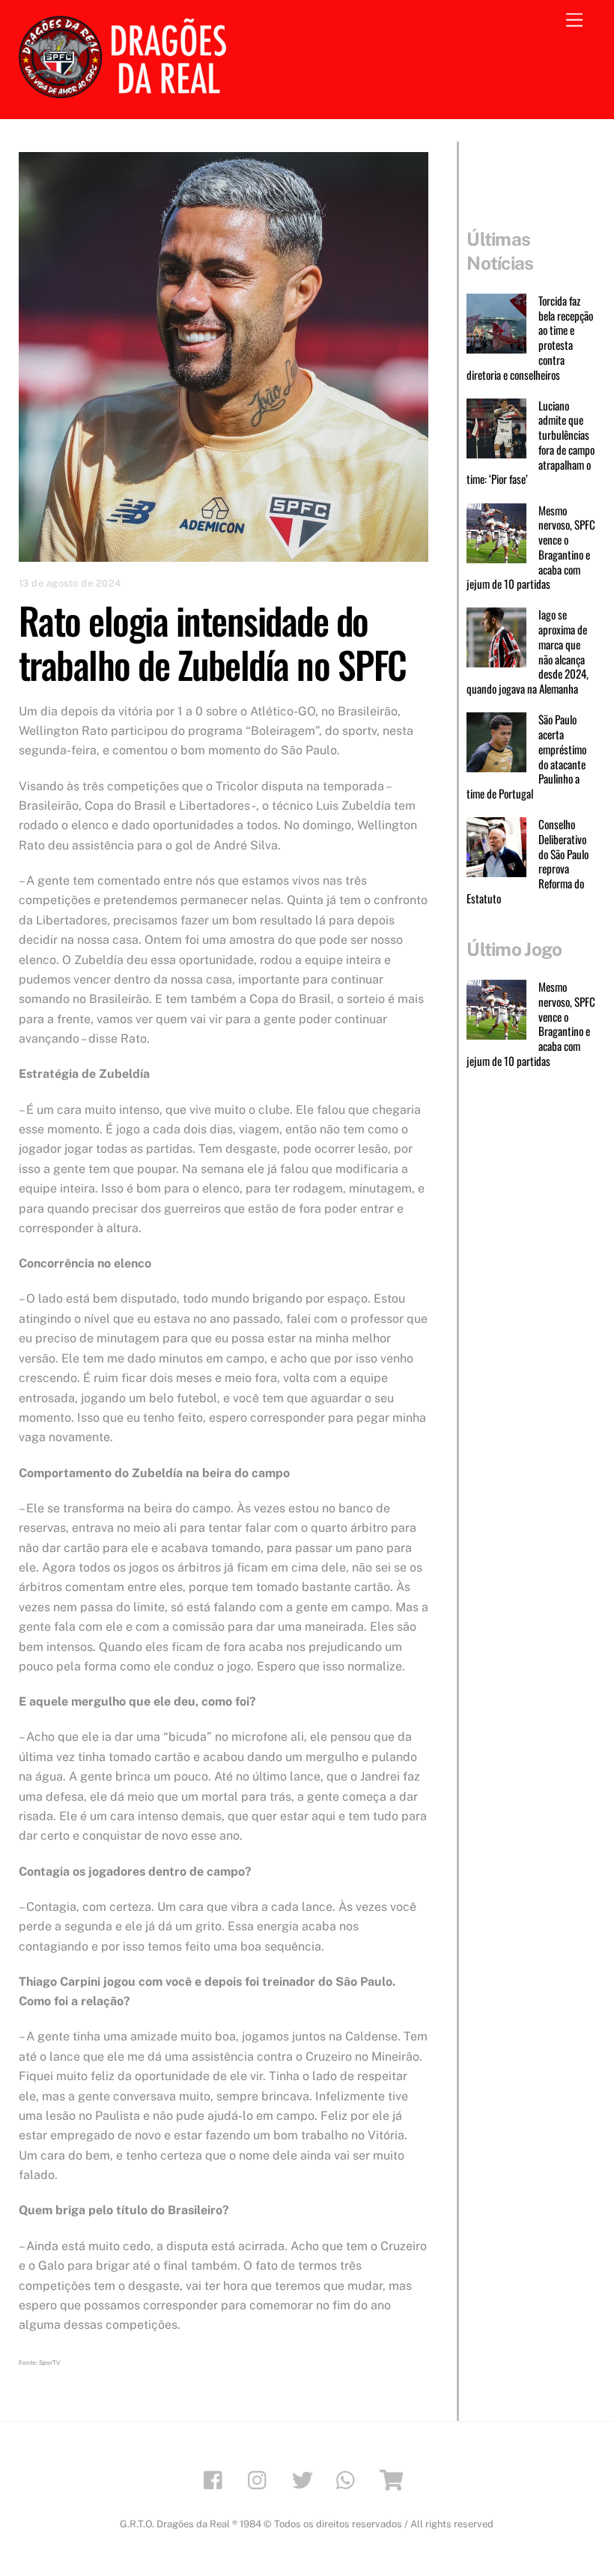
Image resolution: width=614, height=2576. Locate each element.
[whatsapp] (349, 2479)
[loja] (393, 2479)
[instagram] (261, 2479)
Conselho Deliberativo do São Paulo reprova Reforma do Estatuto (527, 862)
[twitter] (305, 2479)
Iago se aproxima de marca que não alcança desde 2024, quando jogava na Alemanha (527, 652)
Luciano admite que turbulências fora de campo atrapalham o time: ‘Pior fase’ (530, 443)
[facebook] (217, 2479)
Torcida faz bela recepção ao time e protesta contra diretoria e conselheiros (529, 338)
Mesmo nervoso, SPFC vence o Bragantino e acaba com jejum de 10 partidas (531, 548)
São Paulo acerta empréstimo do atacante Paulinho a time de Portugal (526, 757)
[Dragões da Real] (127, 91)
